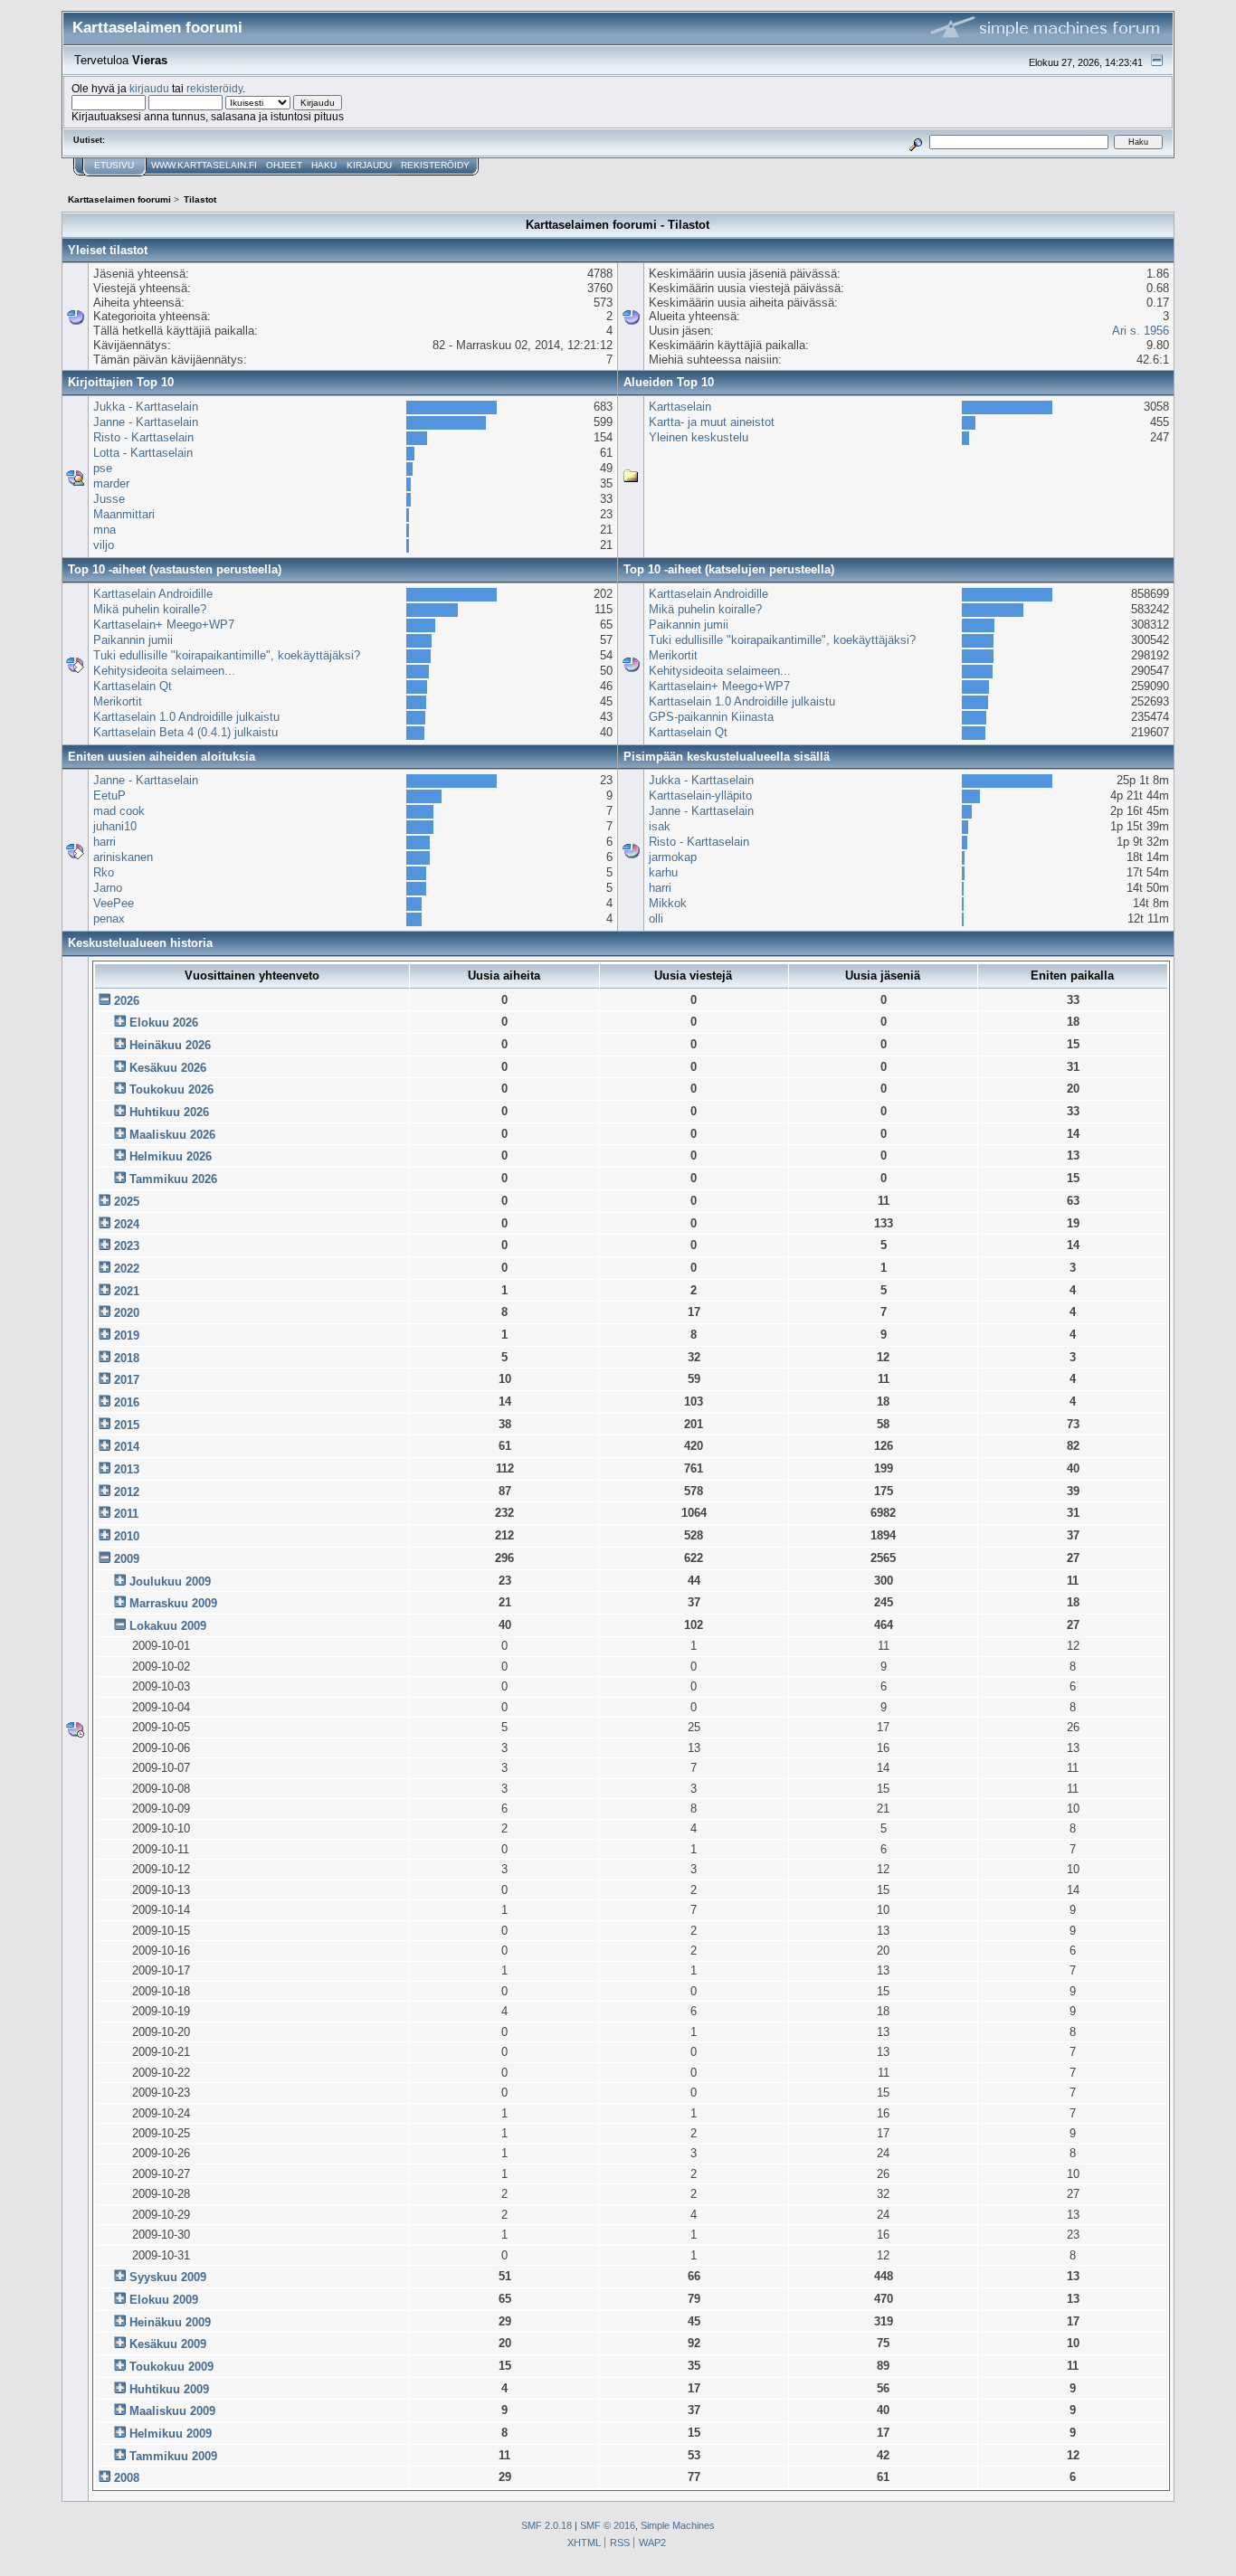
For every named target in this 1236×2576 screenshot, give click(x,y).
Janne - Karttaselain (146, 422)
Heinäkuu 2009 (170, 2322)
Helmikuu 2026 (171, 1156)
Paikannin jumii (133, 640)
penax (109, 919)
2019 (127, 1335)
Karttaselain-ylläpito (700, 796)
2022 (127, 1269)
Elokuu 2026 (164, 1023)
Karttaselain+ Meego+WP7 (164, 625)
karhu (663, 872)
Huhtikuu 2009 (169, 2389)
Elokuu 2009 (164, 2300)
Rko (104, 872)
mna (105, 530)
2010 (127, 1536)
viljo (104, 545)
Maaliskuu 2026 (172, 1135)
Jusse (109, 499)
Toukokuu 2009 (171, 2367)
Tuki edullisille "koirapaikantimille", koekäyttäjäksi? (227, 655)
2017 (127, 1380)
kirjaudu (149, 88)
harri (105, 842)
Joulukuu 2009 (170, 1582)
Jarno (108, 888)
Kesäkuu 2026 (168, 1068)
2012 (127, 1492)
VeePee (114, 903)
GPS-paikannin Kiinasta (711, 717)
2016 (127, 1402)
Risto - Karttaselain (143, 437)
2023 (127, 1246)
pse (103, 468)
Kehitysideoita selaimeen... (164, 671)
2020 (127, 1313)
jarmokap (673, 857)
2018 (127, 1358)
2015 (127, 1425)
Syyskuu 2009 (168, 2277)
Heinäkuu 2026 (170, 1045)
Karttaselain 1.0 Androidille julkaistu (186, 717)
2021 (127, 1291)
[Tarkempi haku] (915, 142)
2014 (127, 1447)
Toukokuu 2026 (171, 1089)
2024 (127, 1224)
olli (656, 919)
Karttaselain (680, 407)
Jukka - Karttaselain (146, 407)
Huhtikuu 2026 (169, 1112)
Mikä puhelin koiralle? (150, 609)
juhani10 (115, 826)
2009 (127, 1559)
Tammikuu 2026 (173, 1179)
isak (660, 826)
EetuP (109, 796)
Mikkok (668, 903)
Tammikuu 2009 (173, 2456)
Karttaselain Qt (133, 686)
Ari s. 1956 (1141, 331)
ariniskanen (123, 857)
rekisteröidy (214, 88)
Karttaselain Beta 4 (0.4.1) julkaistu (185, 732)
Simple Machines (678, 2525)
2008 (127, 2478)
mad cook (119, 811)
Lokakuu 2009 (168, 1626)
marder (111, 483)
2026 (127, 1001)
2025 (127, 1202)
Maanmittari (124, 514)
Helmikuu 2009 (171, 2434)
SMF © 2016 (608, 2525)
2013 (127, 1469)
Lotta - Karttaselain (143, 453)
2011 (126, 1514)
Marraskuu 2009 (173, 1603)
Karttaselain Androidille (153, 594)
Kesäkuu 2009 (168, 2344)
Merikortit (118, 701)
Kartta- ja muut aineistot (712, 422)
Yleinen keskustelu (699, 437)
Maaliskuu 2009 (172, 2411)
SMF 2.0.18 (547, 2525)
